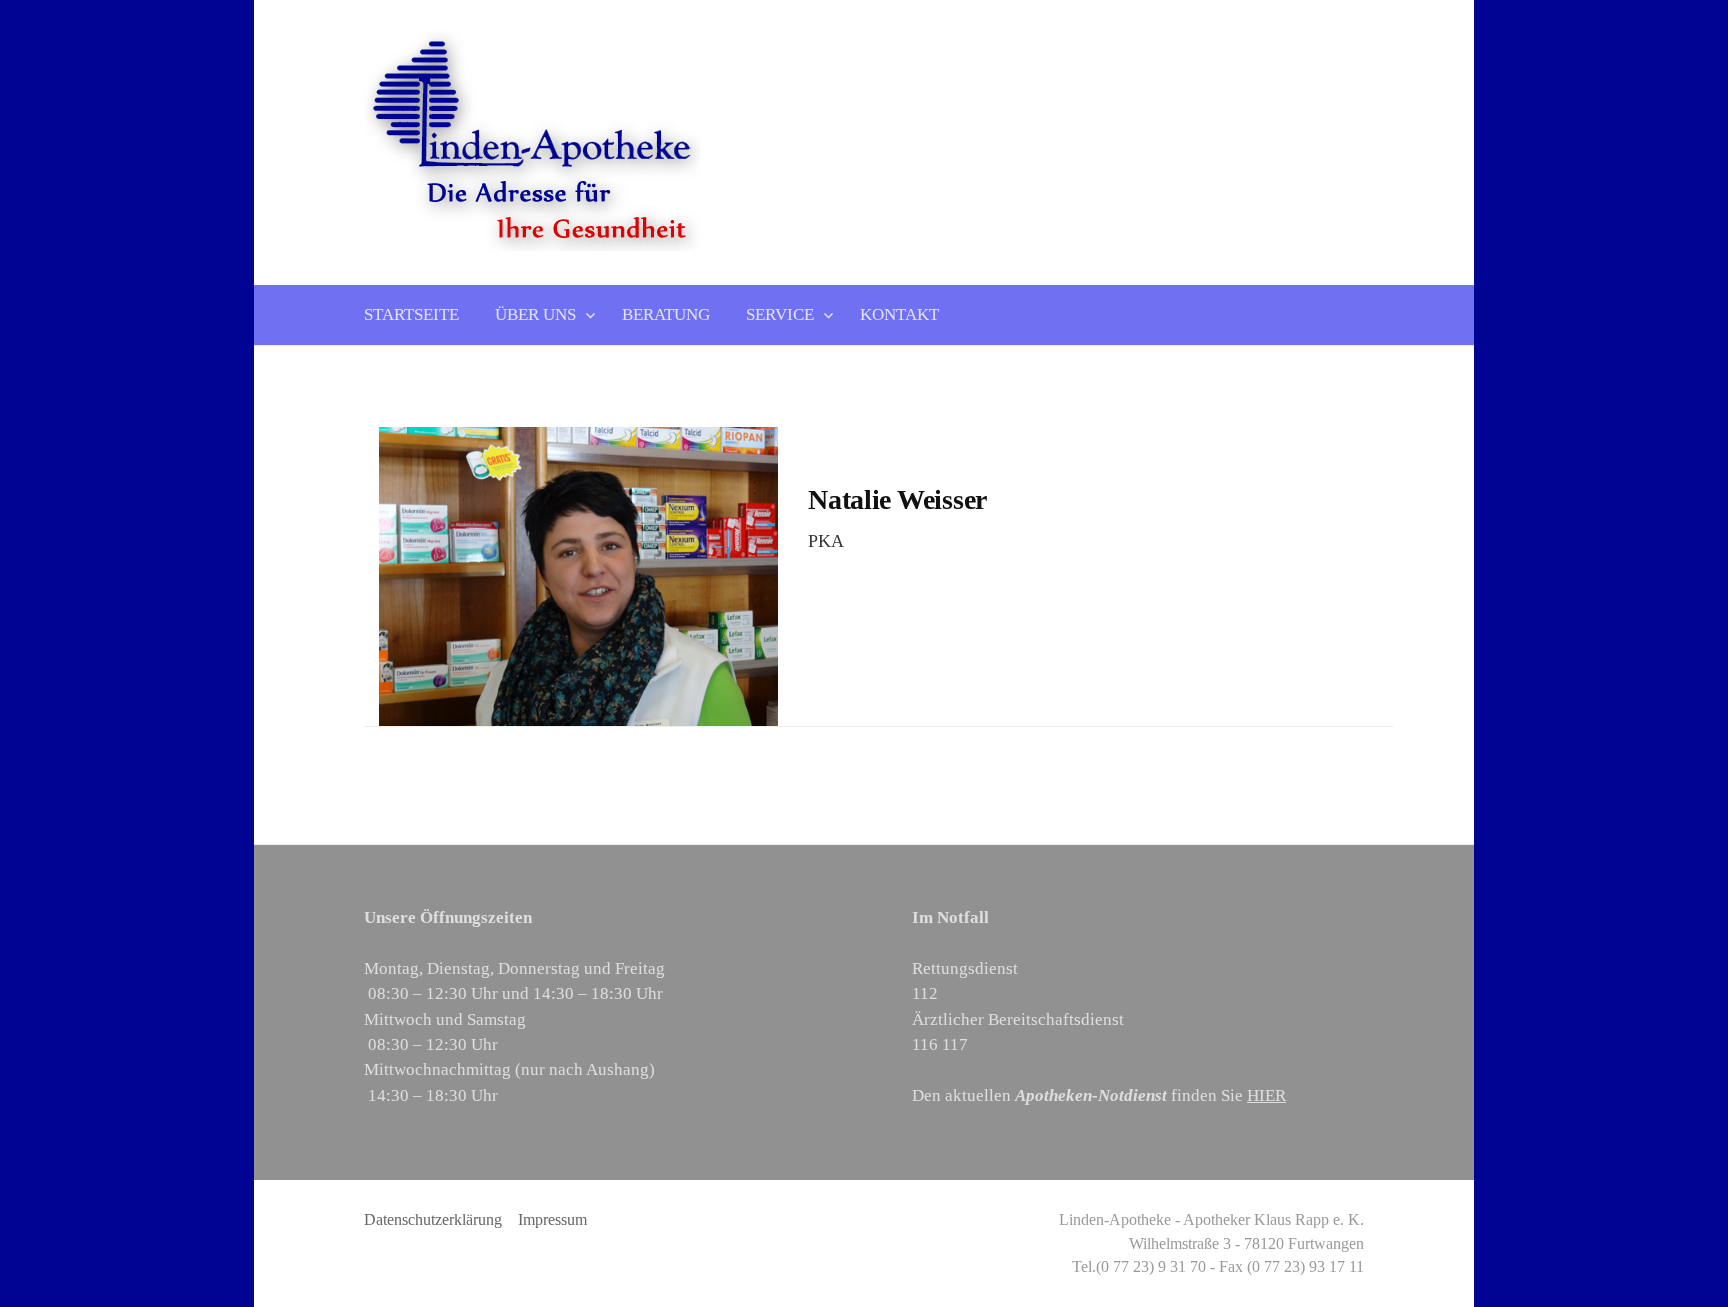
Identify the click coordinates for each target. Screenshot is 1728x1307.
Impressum (552, 1219)
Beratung (666, 314)
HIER (1266, 1095)
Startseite (411, 314)
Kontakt (899, 314)
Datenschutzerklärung (433, 1219)
